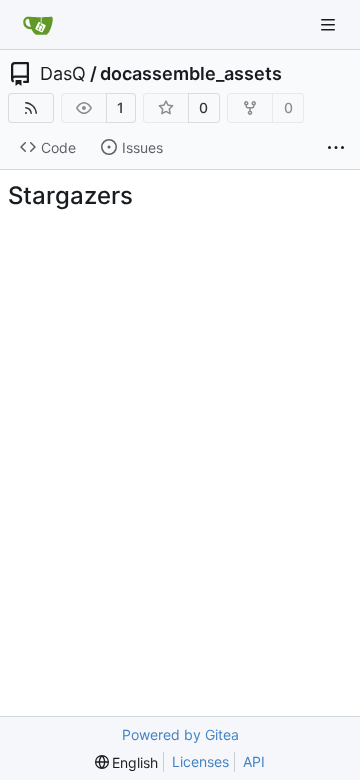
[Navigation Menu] (330, 24)
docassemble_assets (191, 74)
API (254, 761)
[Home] (38, 25)
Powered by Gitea (180, 734)
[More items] (336, 148)
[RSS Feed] (31, 108)
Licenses (200, 761)
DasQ (63, 74)
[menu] (127, 762)
